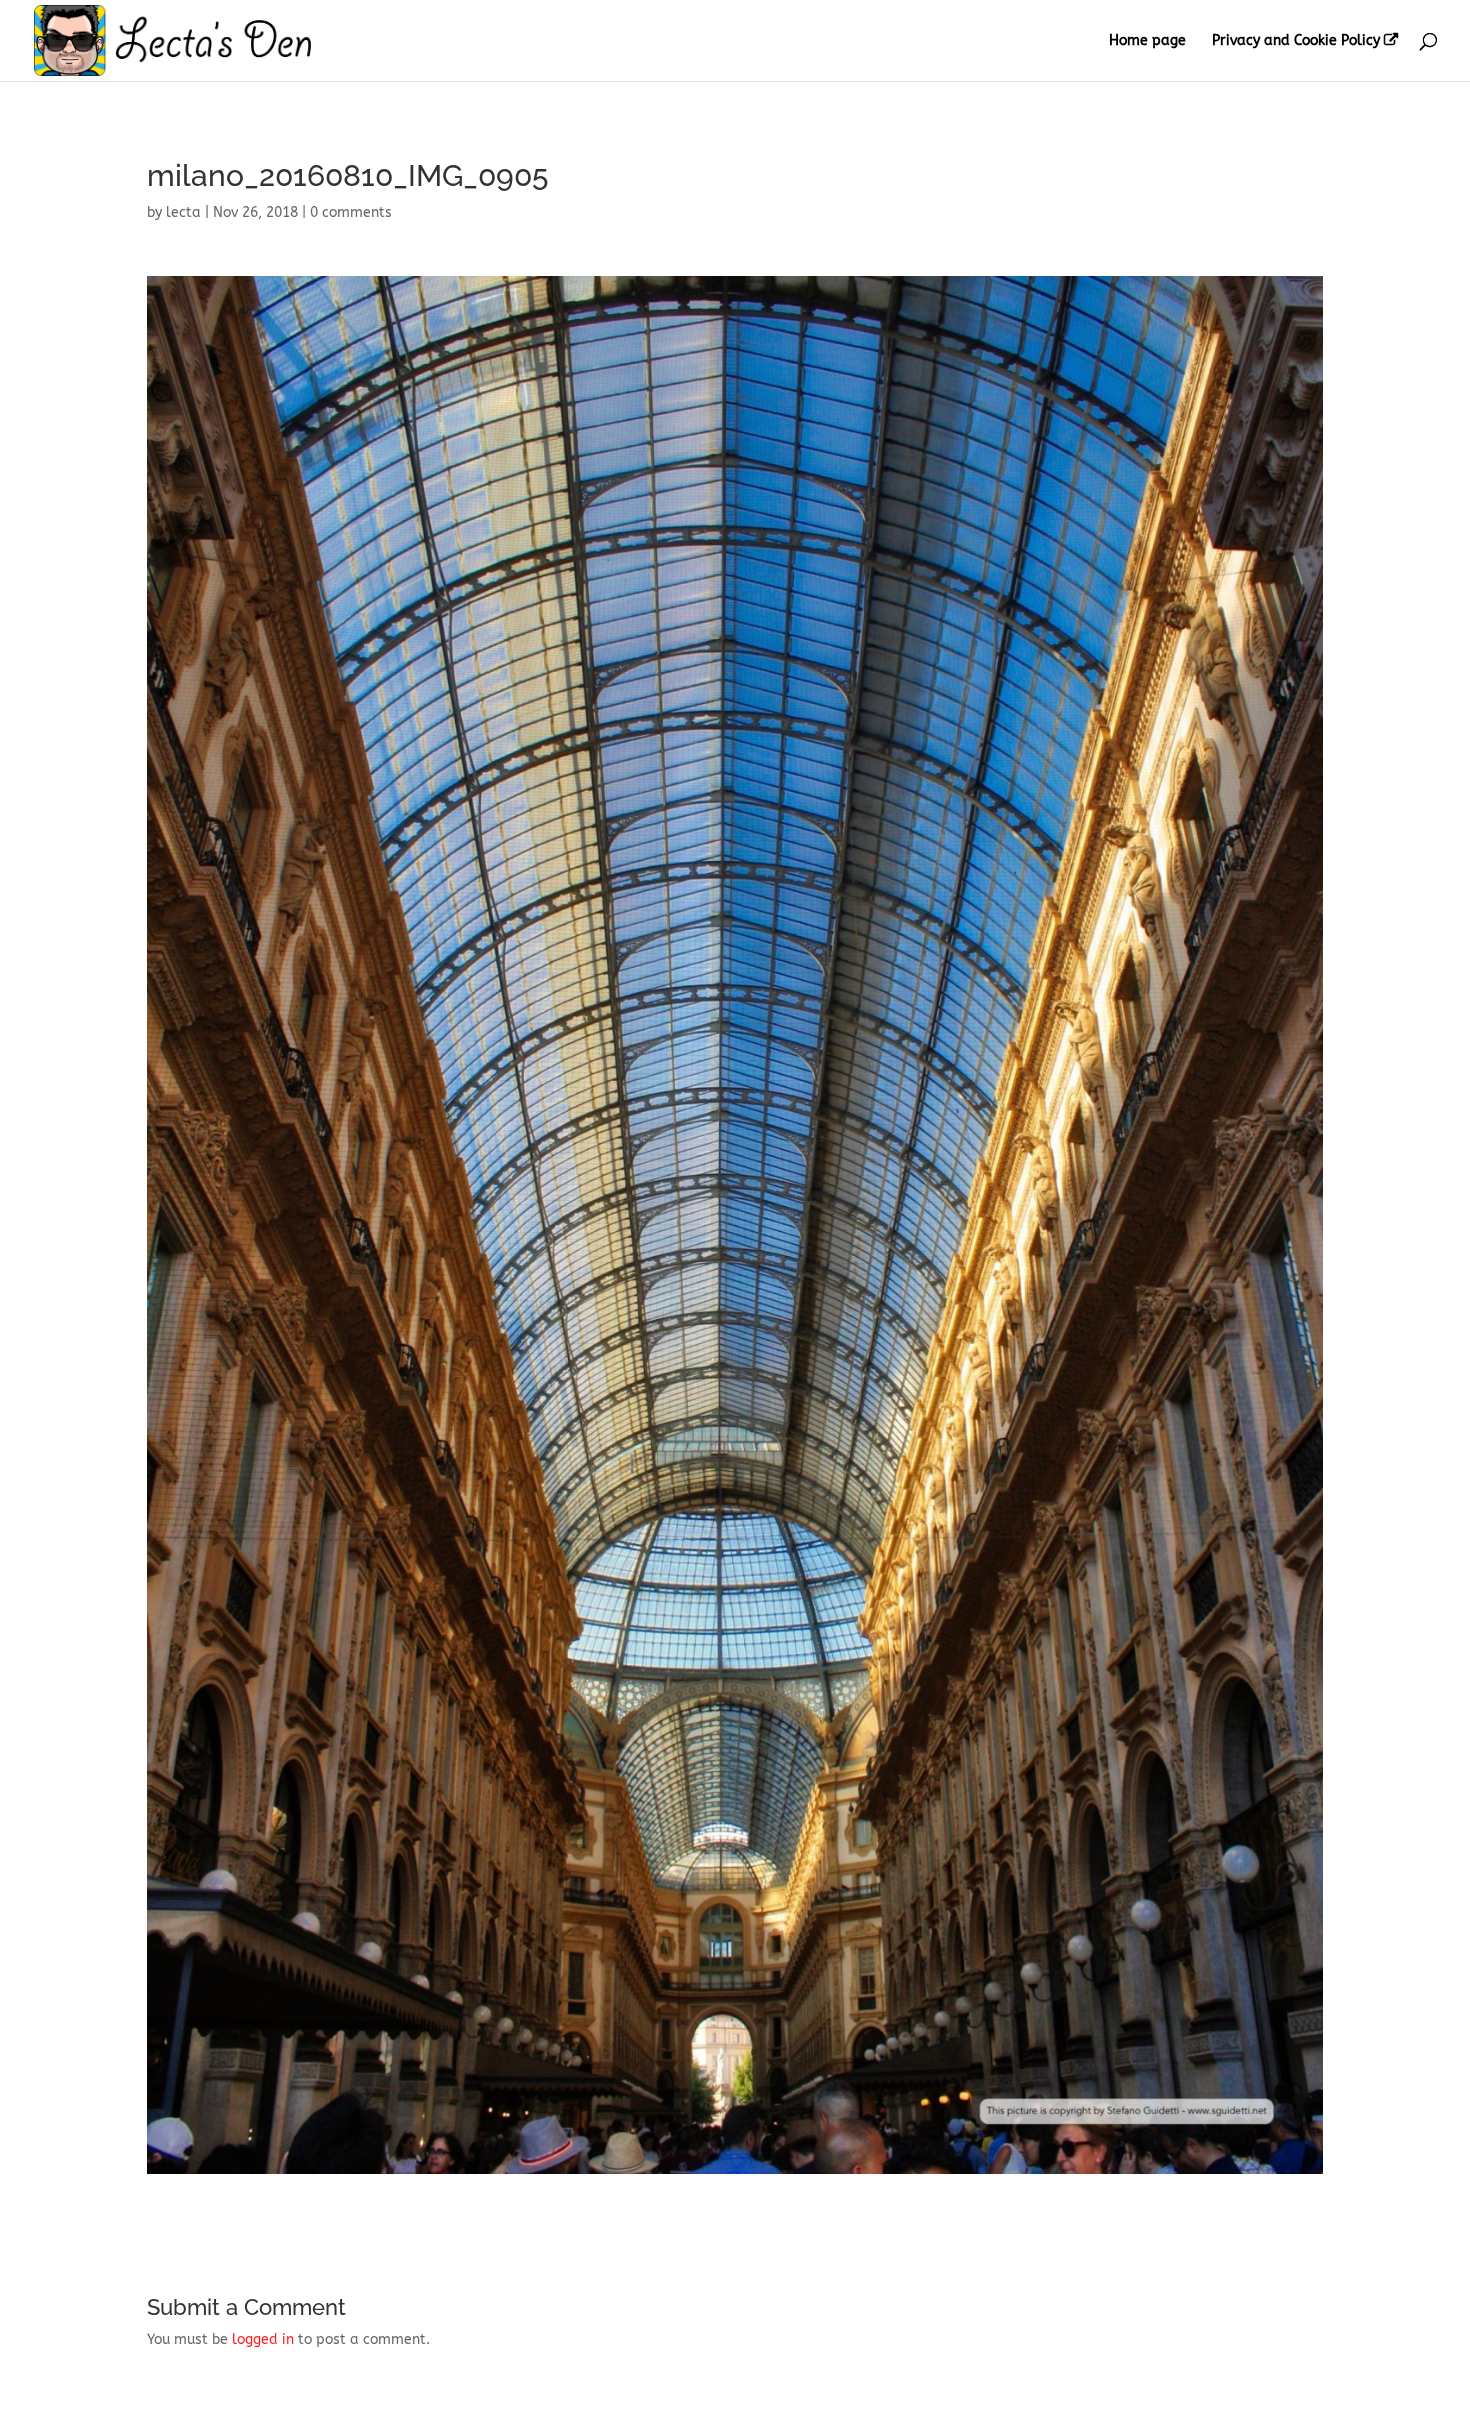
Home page (1147, 41)
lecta (183, 212)
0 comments (351, 212)
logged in (263, 2339)
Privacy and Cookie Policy (1296, 41)
